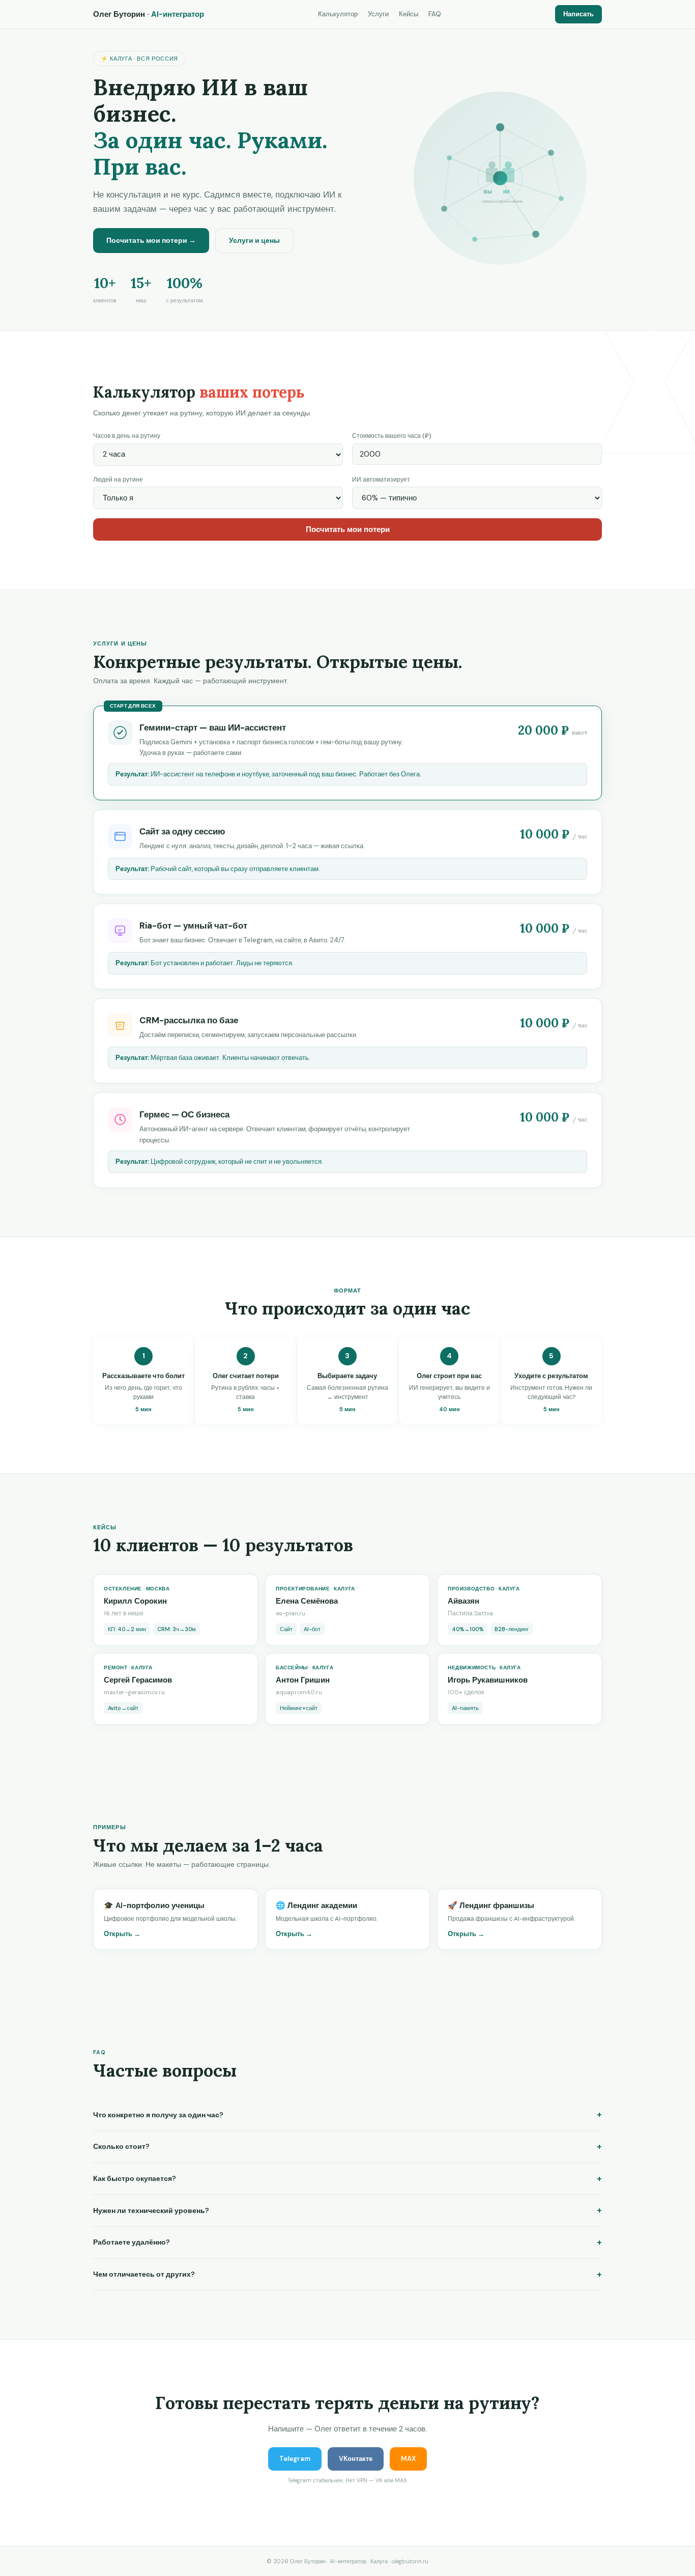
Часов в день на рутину (127, 436)
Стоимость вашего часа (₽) (392, 436)
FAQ (435, 14)
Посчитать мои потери (348, 529)
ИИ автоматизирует (381, 480)
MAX (408, 2459)
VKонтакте (356, 2459)
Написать (578, 14)
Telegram (295, 2459)
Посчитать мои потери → (151, 240)
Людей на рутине (118, 480)
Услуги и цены (254, 240)
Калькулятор (338, 14)
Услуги (378, 14)
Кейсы (409, 14)
